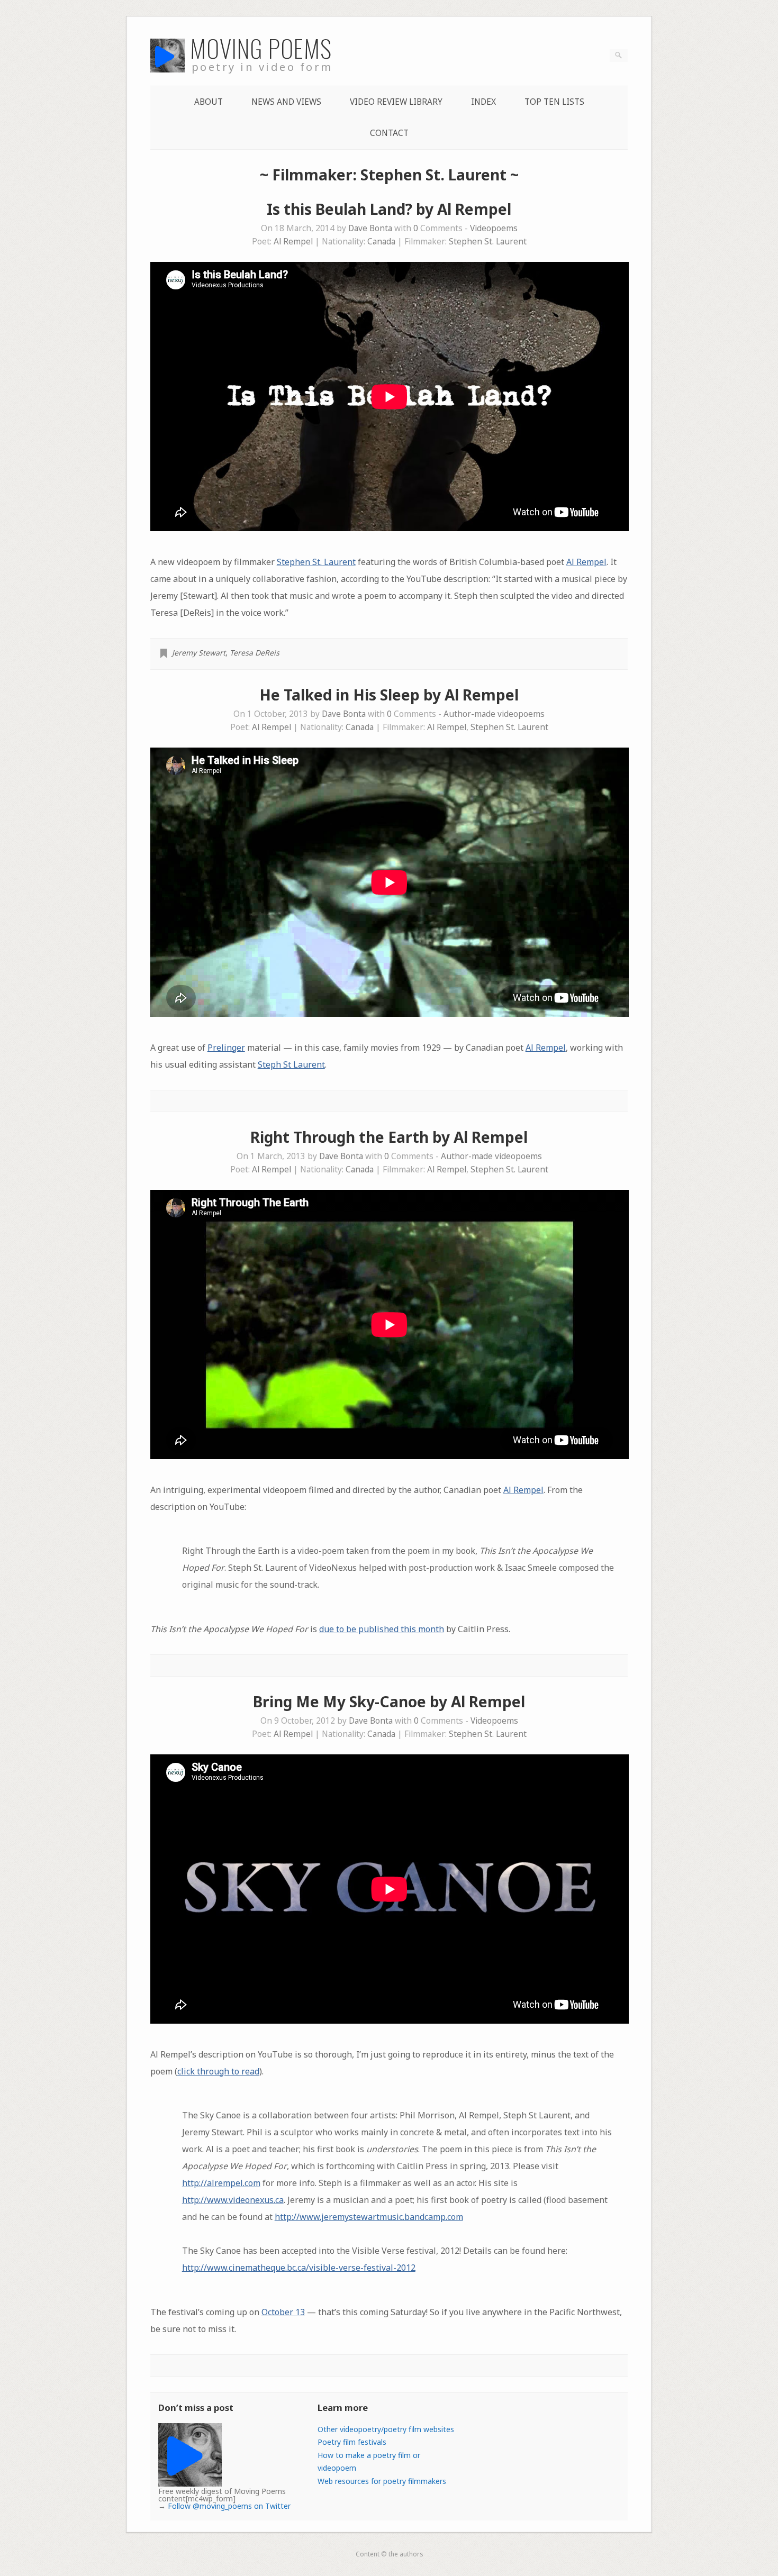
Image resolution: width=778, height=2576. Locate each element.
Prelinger (226, 1048)
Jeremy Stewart (199, 653)
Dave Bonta (370, 228)
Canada (381, 242)
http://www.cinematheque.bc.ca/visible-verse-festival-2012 (299, 2268)
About (209, 102)
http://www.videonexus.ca (233, 2200)
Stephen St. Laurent (488, 242)
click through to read (218, 2071)
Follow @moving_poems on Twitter (229, 2506)
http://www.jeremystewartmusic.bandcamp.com (369, 2217)
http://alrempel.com (221, 2183)
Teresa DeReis (255, 653)
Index (483, 102)
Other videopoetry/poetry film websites (386, 2429)
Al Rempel (293, 242)
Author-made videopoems (494, 714)
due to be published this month (382, 1629)
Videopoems (494, 228)
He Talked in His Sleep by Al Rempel (389, 695)
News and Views (286, 102)
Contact (389, 133)
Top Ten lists (554, 102)
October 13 (283, 2312)
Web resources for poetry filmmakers (382, 2481)
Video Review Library (396, 102)
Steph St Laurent (291, 1064)
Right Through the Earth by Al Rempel (389, 1137)
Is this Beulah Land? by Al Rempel (389, 209)
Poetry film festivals (352, 2442)
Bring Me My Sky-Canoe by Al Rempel (389, 1701)
